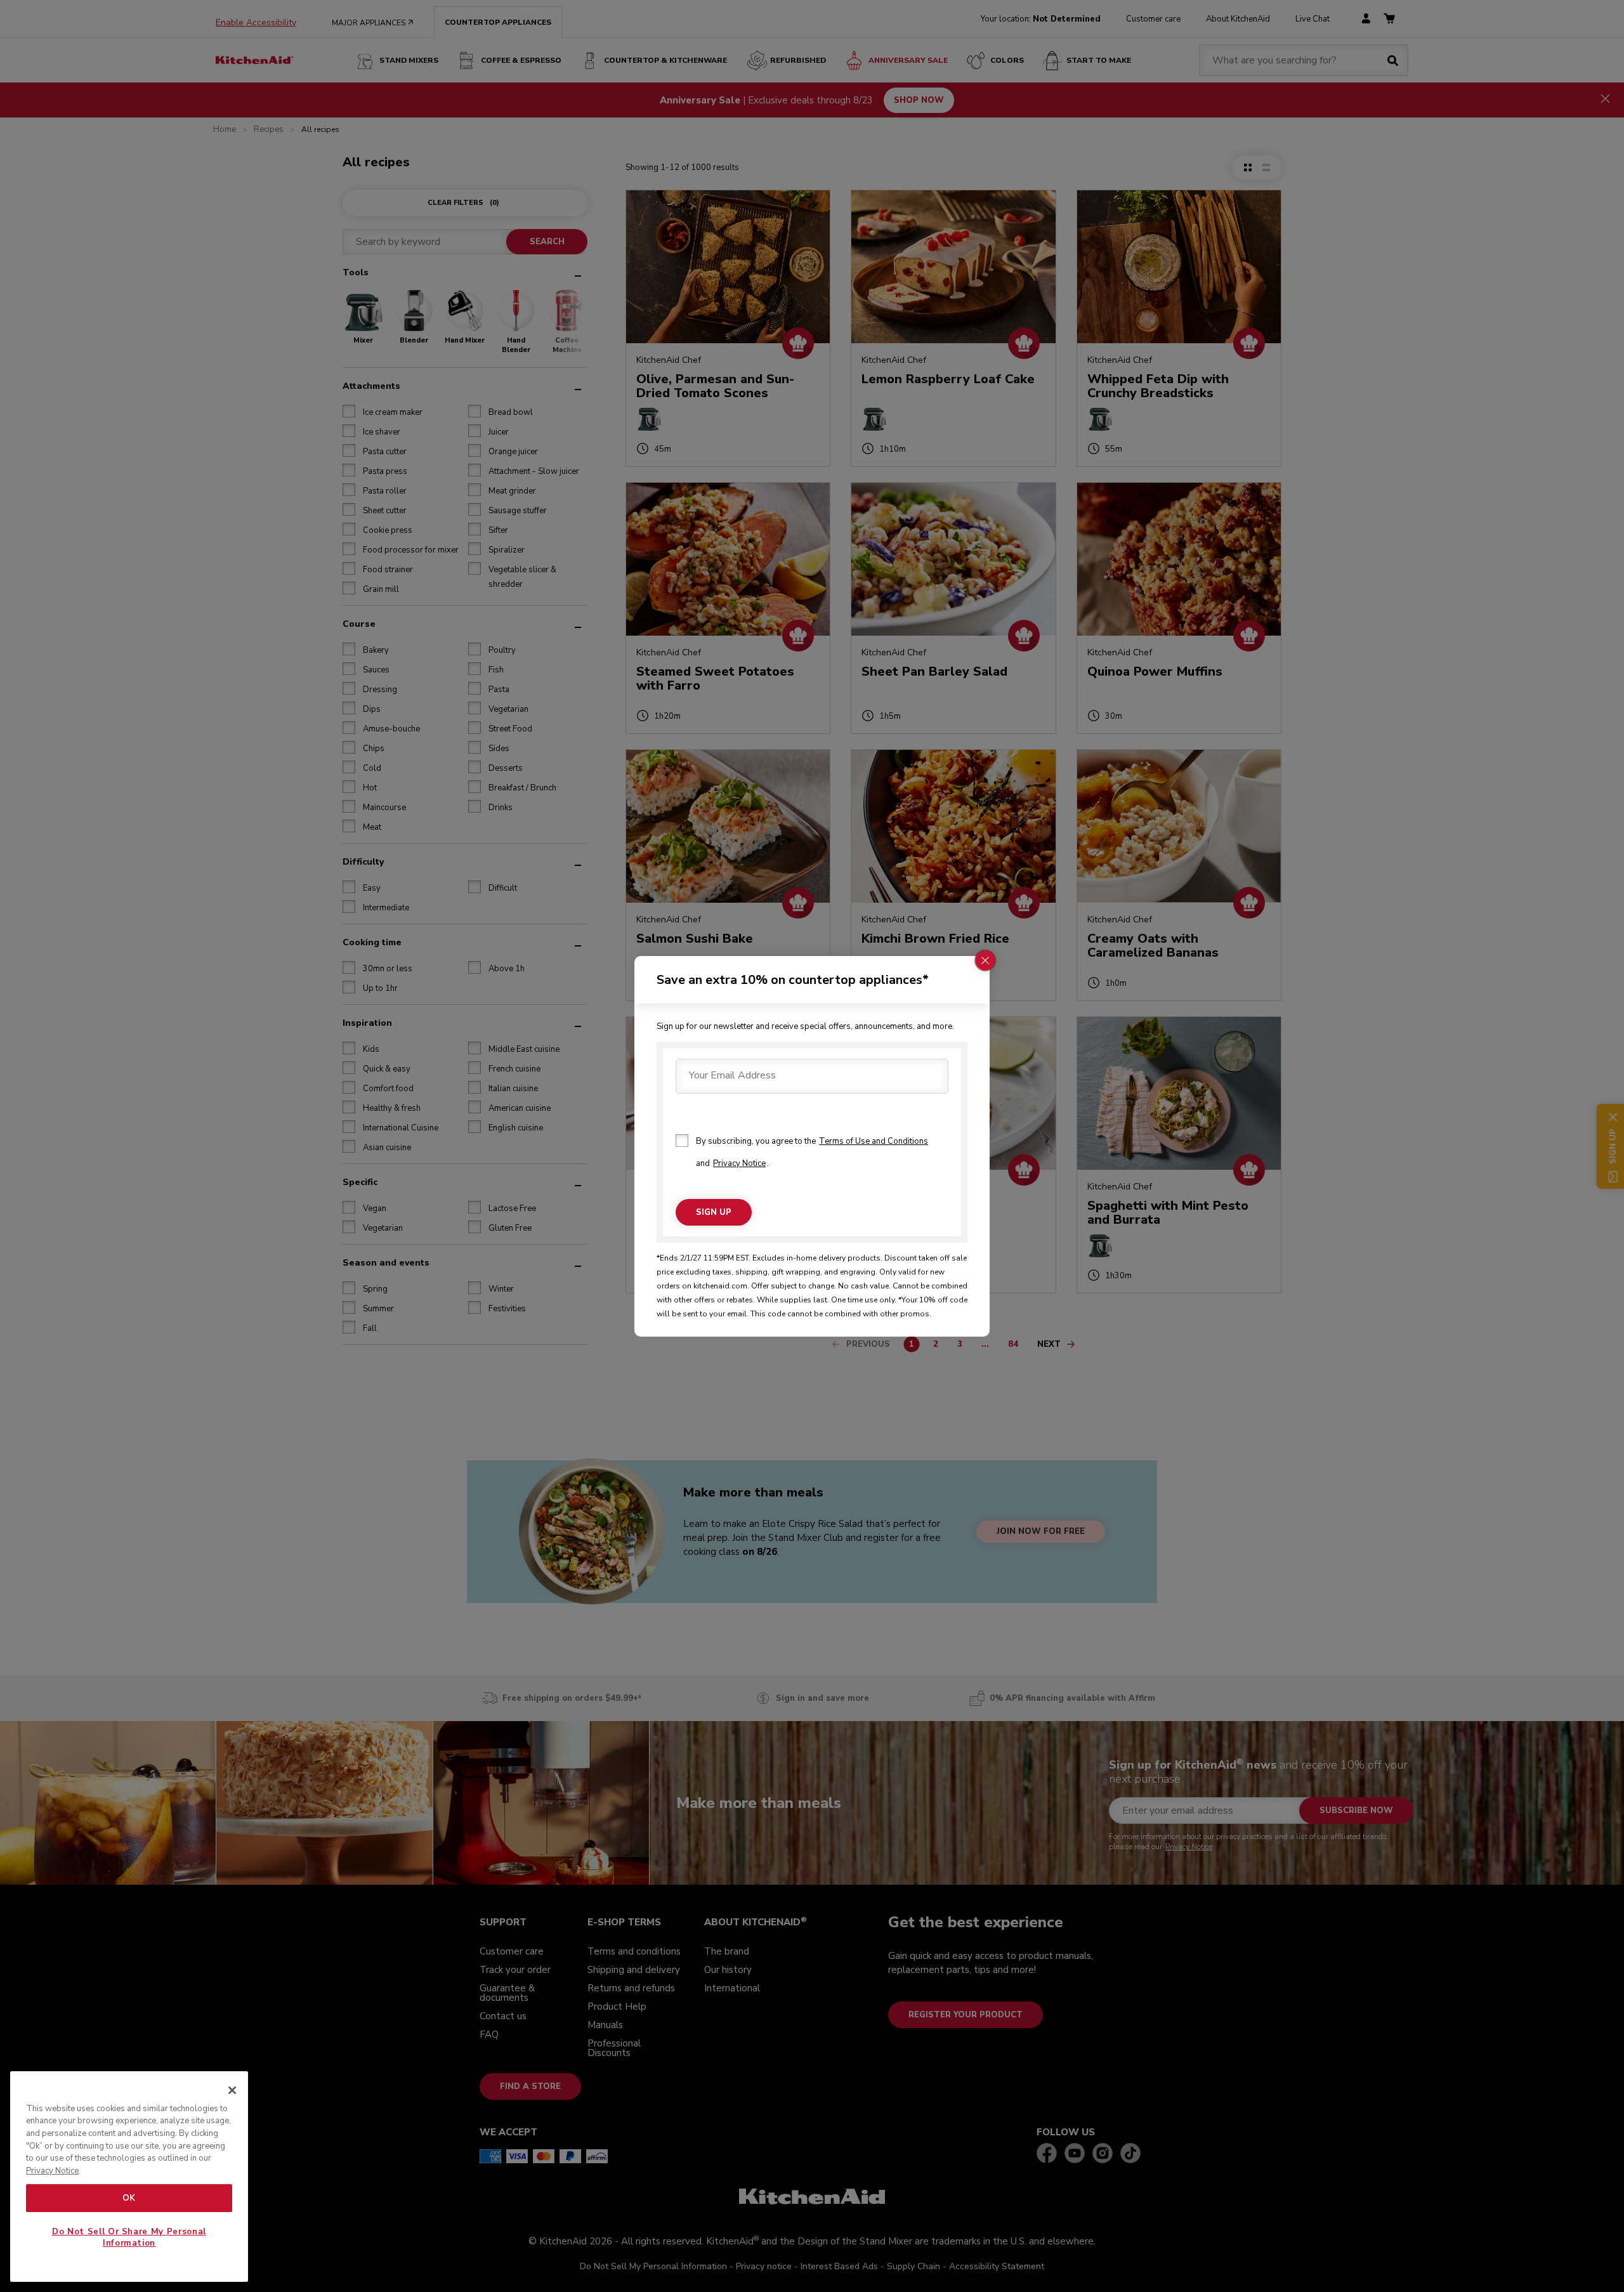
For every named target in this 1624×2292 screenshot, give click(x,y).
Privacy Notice (739, 1163)
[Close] (232, 2090)
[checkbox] (682, 1141)
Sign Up (714, 1212)
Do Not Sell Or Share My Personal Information (129, 2237)
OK (129, 2198)
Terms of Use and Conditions (874, 1141)
